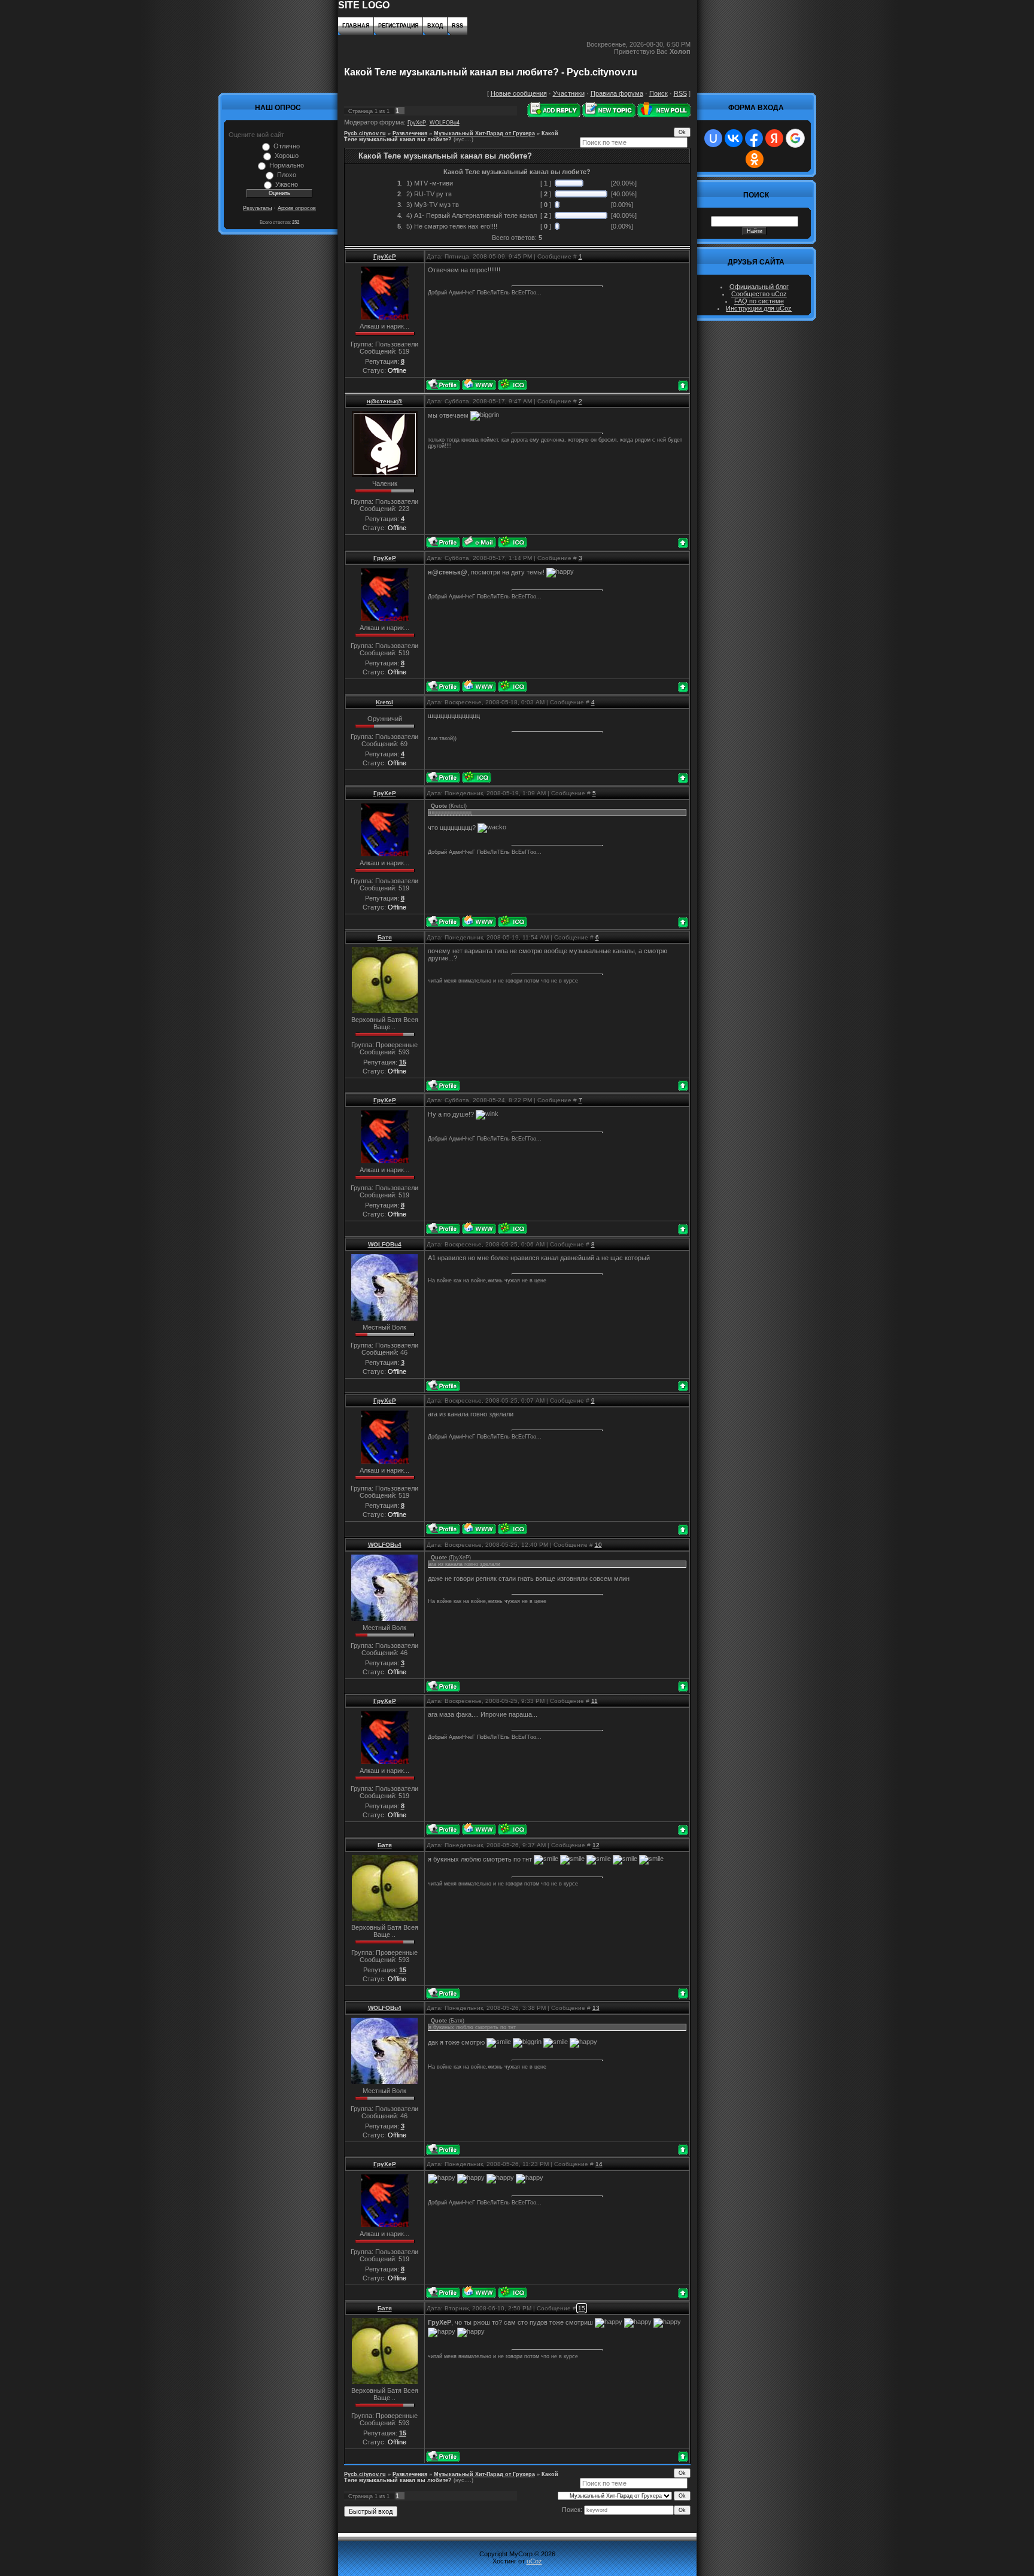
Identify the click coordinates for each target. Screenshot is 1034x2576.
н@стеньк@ (385, 401)
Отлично (287, 146)
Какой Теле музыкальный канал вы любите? (451, 136)
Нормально (287, 165)
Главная (356, 26)
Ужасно (287, 184)
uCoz (534, 2561)
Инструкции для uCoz (759, 308)
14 (599, 2164)
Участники (569, 93)
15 (582, 2308)
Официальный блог (759, 287)
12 (596, 1845)
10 (598, 1545)
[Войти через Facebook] (754, 138)
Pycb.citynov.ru (365, 133)
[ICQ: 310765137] (477, 777)
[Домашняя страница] (479, 384)
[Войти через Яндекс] (774, 138)
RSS (457, 26)
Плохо (287, 175)
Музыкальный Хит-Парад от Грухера (484, 133)
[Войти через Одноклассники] (755, 159)
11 (594, 1701)
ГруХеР (417, 123)
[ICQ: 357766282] (513, 384)
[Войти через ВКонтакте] (734, 138)
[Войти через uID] (713, 138)
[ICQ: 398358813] (513, 542)
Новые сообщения (519, 93)
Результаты (257, 208)
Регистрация (398, 26)
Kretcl (384, 702)
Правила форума (617, 93)
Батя (385, 937)
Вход (435, 26)
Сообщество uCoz (759, 294)
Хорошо (287, 156)
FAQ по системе (759, 301)
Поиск (659, 93)
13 (596, 2008)
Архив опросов (297, 208)
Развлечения (410, 133)
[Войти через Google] (795, 138)
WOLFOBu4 (445, 123)
